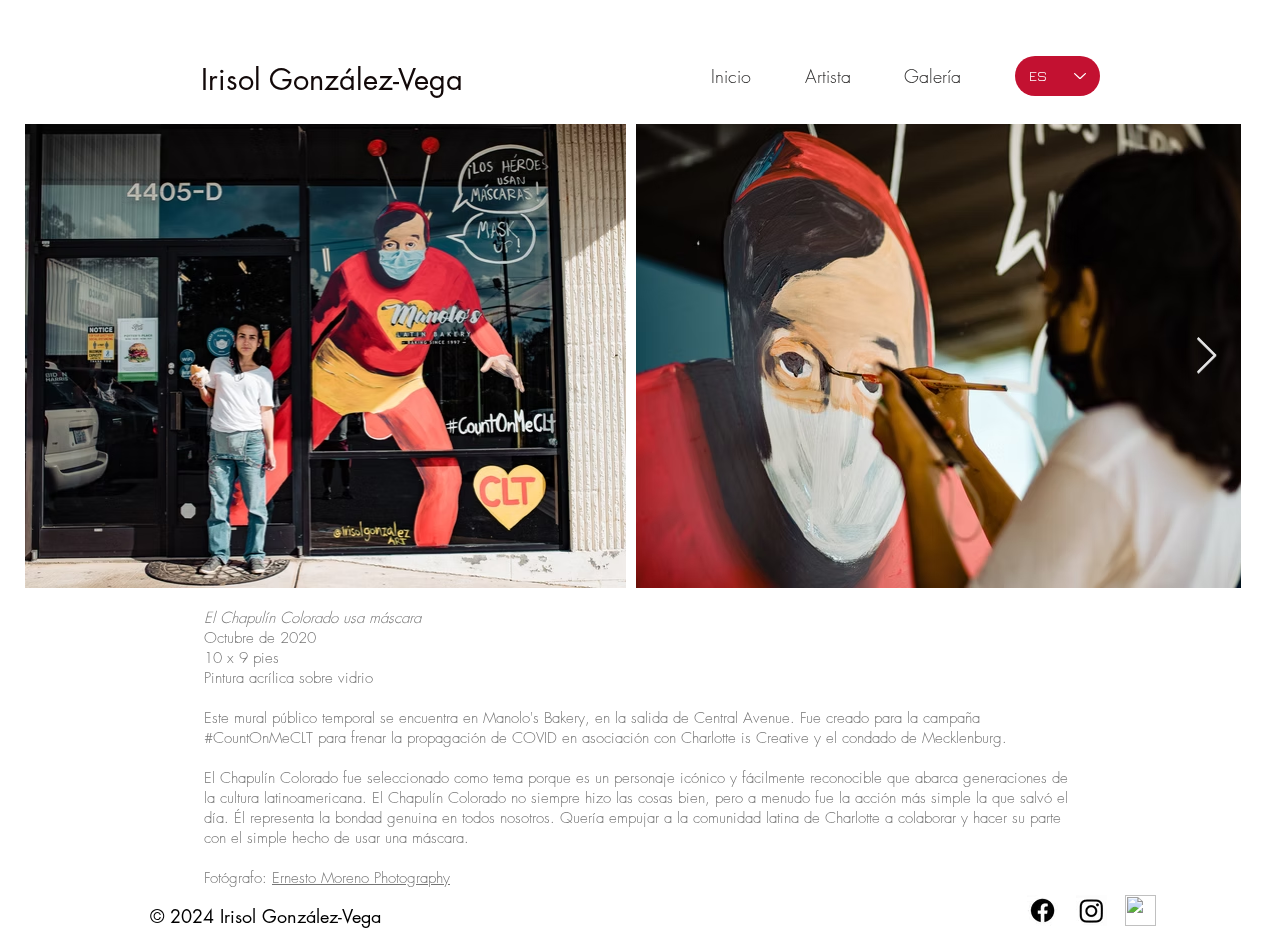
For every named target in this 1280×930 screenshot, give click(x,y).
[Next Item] (1206, 356)
